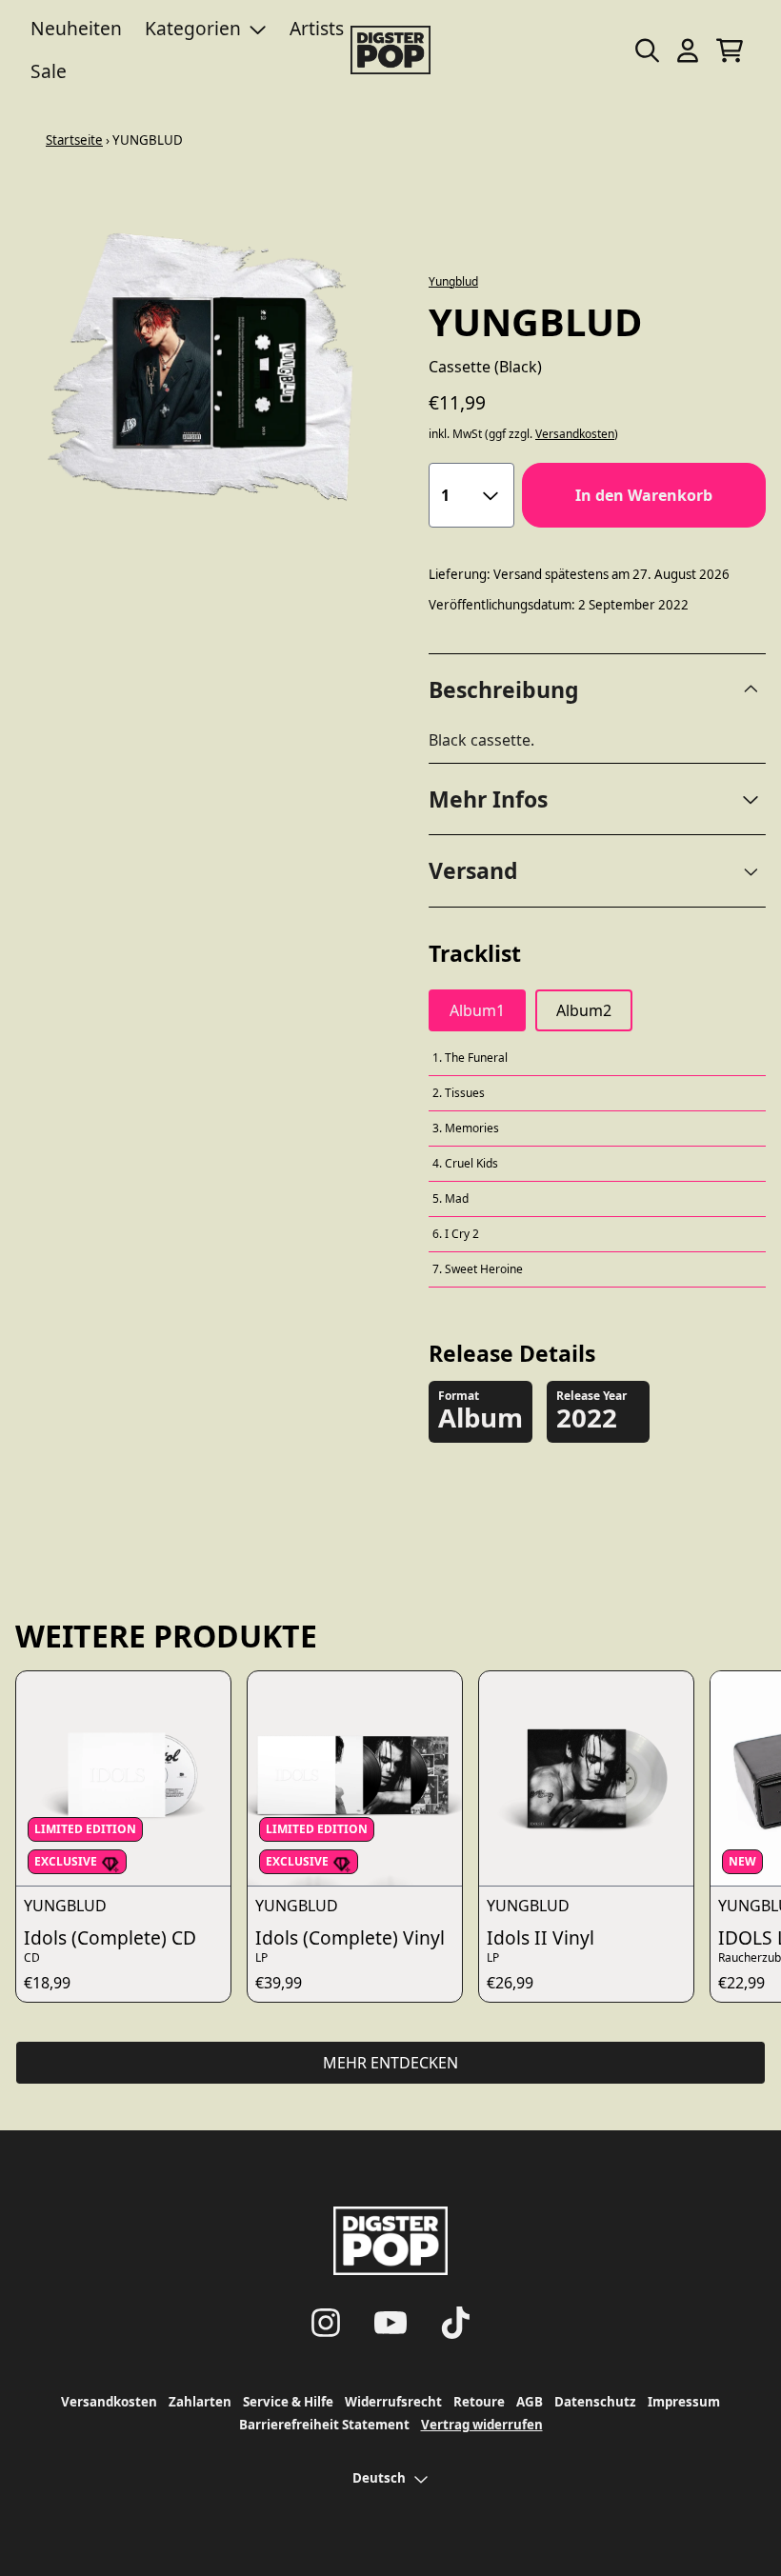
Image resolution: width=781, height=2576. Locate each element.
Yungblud (453, 281)
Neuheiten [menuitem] (76, 28)
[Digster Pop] (390, 50)
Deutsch (379, 2478)
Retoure (479, 2402)
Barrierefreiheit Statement (324, 2425)
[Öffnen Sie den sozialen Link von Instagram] (326, 2323)
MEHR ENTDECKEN (390, 2063)
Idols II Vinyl (541, 1937)
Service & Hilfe (288, 2402)
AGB (530, 2402)
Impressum (684, 2402)
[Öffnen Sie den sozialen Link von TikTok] (455, 2323)
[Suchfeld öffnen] (646, 50)
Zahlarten (200, 2402)
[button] (597, 799)
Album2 (584, 1010)
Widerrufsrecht (393, 2402)
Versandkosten (575, 434)
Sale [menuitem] (49, 71)
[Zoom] (203, 369)
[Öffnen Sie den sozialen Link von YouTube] (390, 2323)
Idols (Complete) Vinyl (350, 1937)
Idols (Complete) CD (110, 1937)
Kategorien (193, 28)
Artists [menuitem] (317, 28)
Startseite (74, 140)
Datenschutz (595, 2402)
